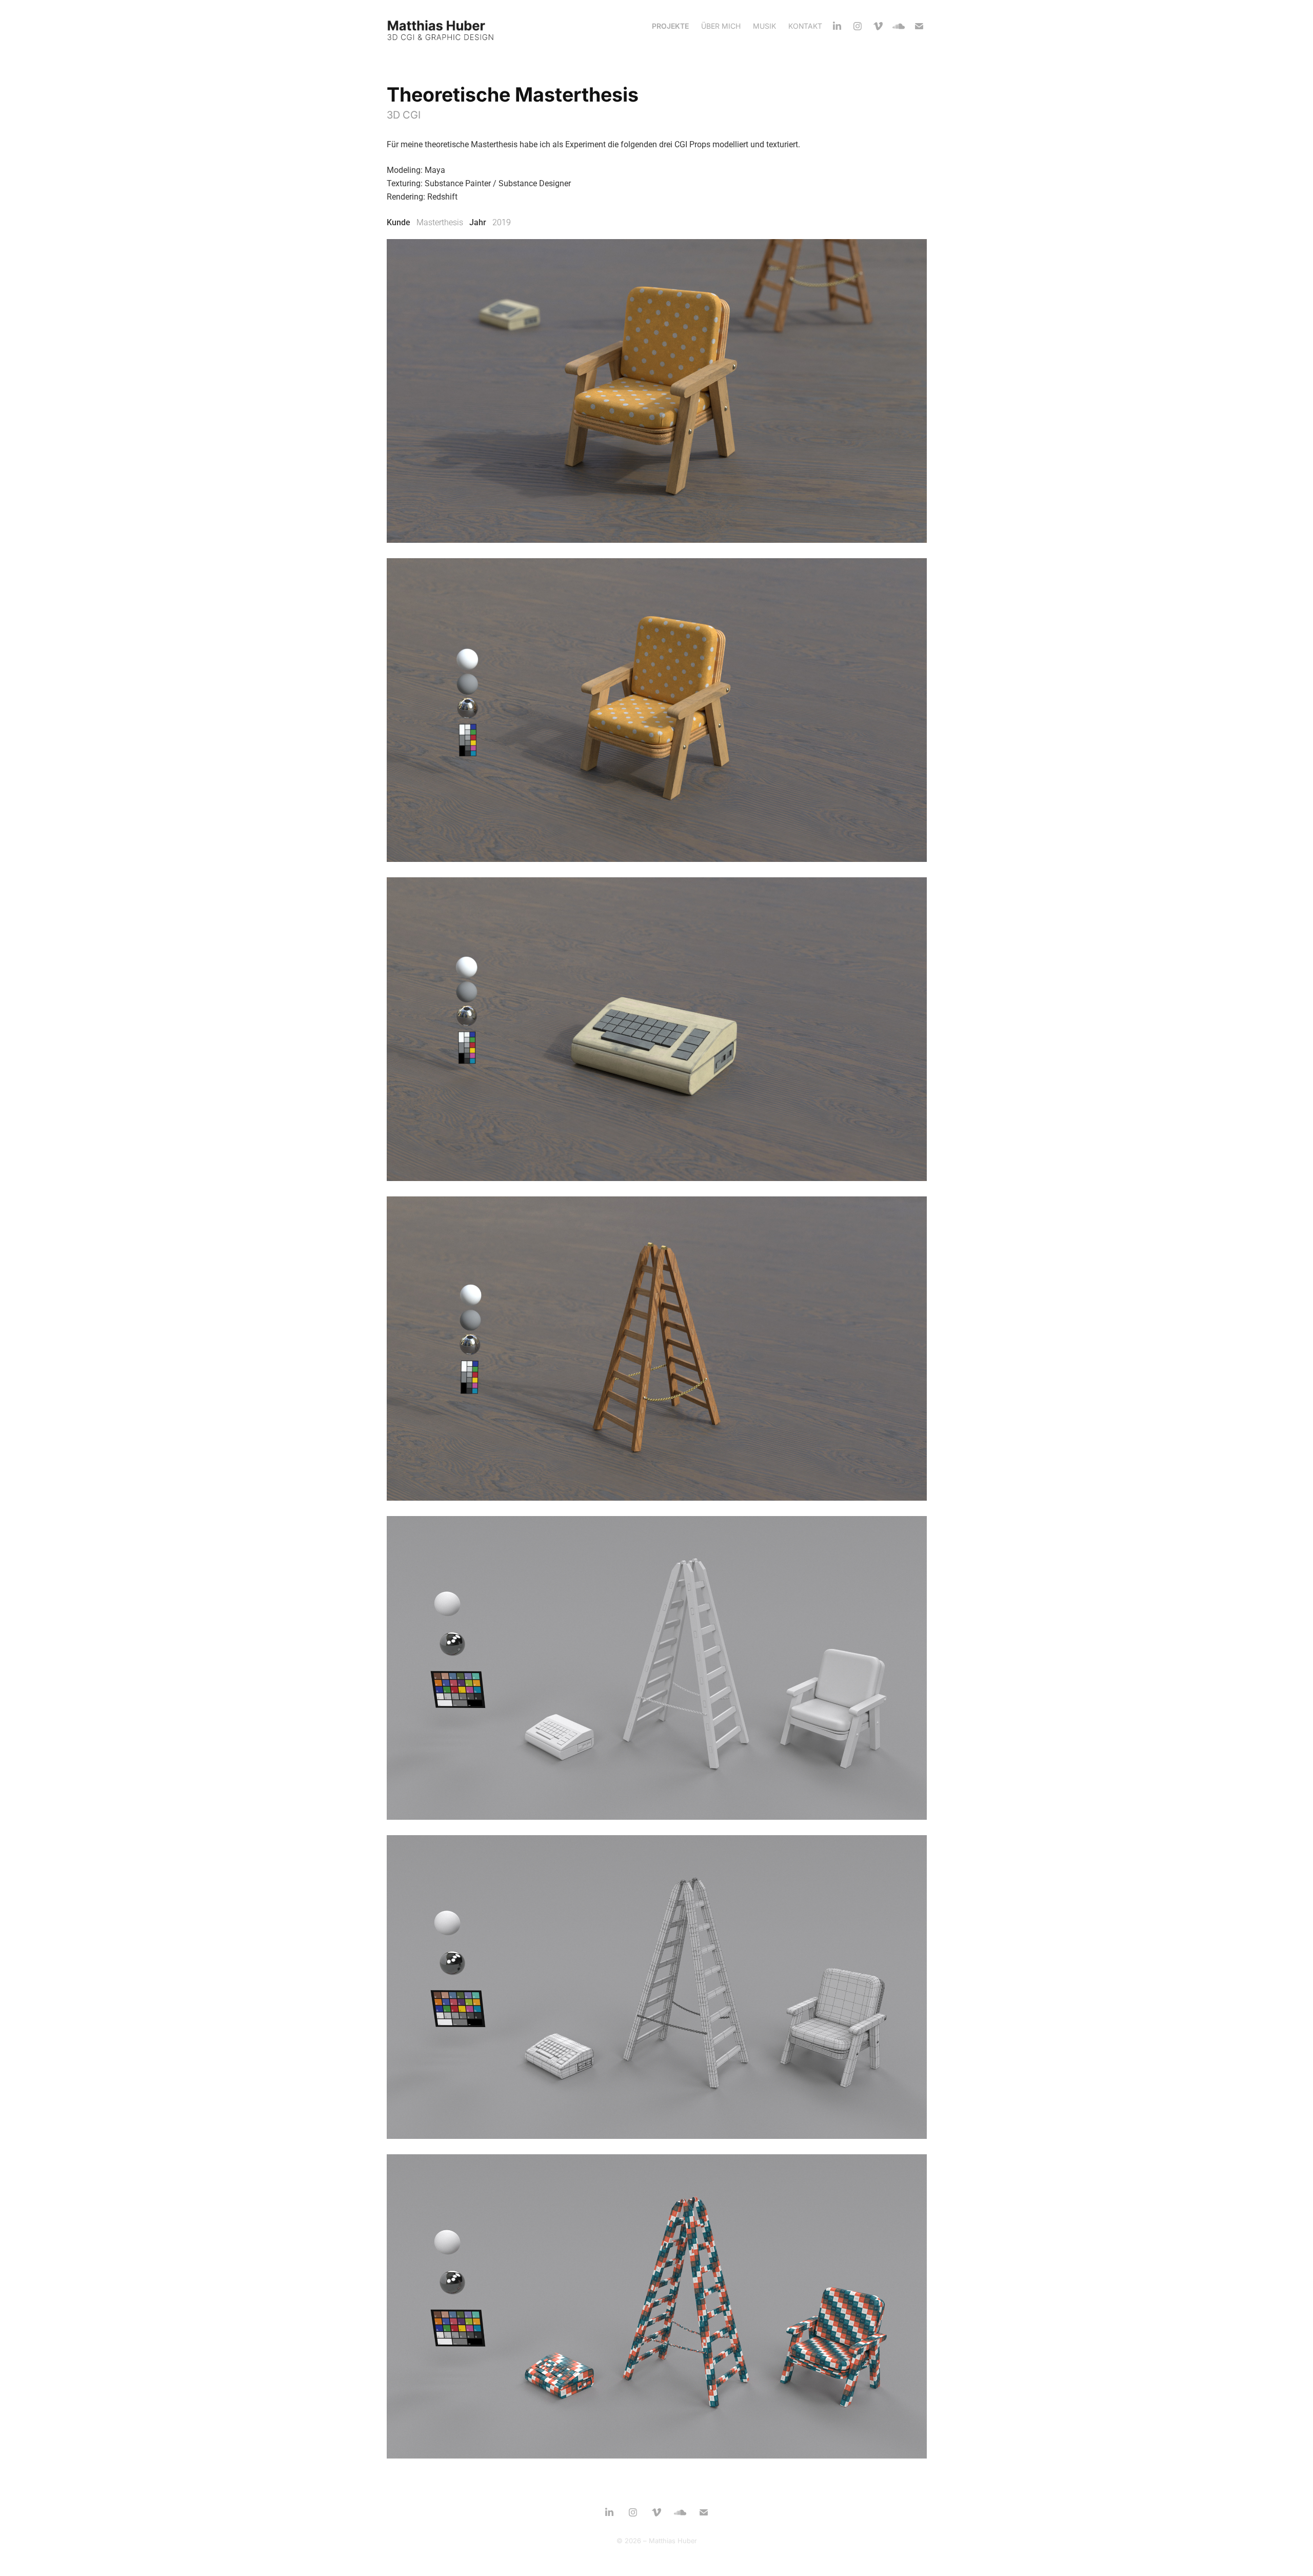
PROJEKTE (670, 26)
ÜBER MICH (721, 26)
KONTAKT (805, 26)
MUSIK (764, 26)
